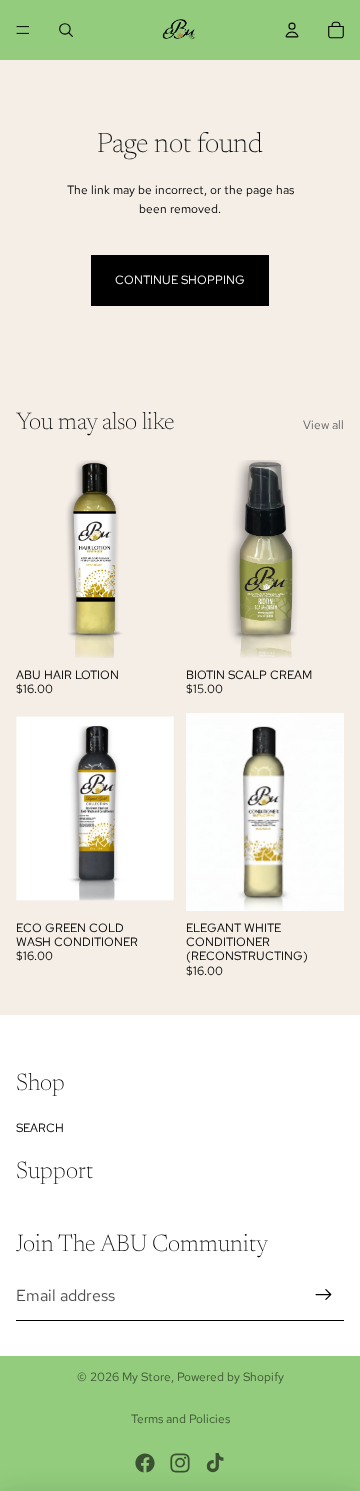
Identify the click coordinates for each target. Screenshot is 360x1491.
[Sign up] (324, 1295)
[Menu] (23, 30)
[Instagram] (180, 1463)
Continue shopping (180, 280)
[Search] (66, 30)
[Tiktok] (215, 1463)
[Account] (292, 30)
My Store (146, 1377)
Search (40, 1128)
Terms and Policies (180, 1419)
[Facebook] (145, 1463)
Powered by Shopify (230, 1377)
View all (323, 425)
